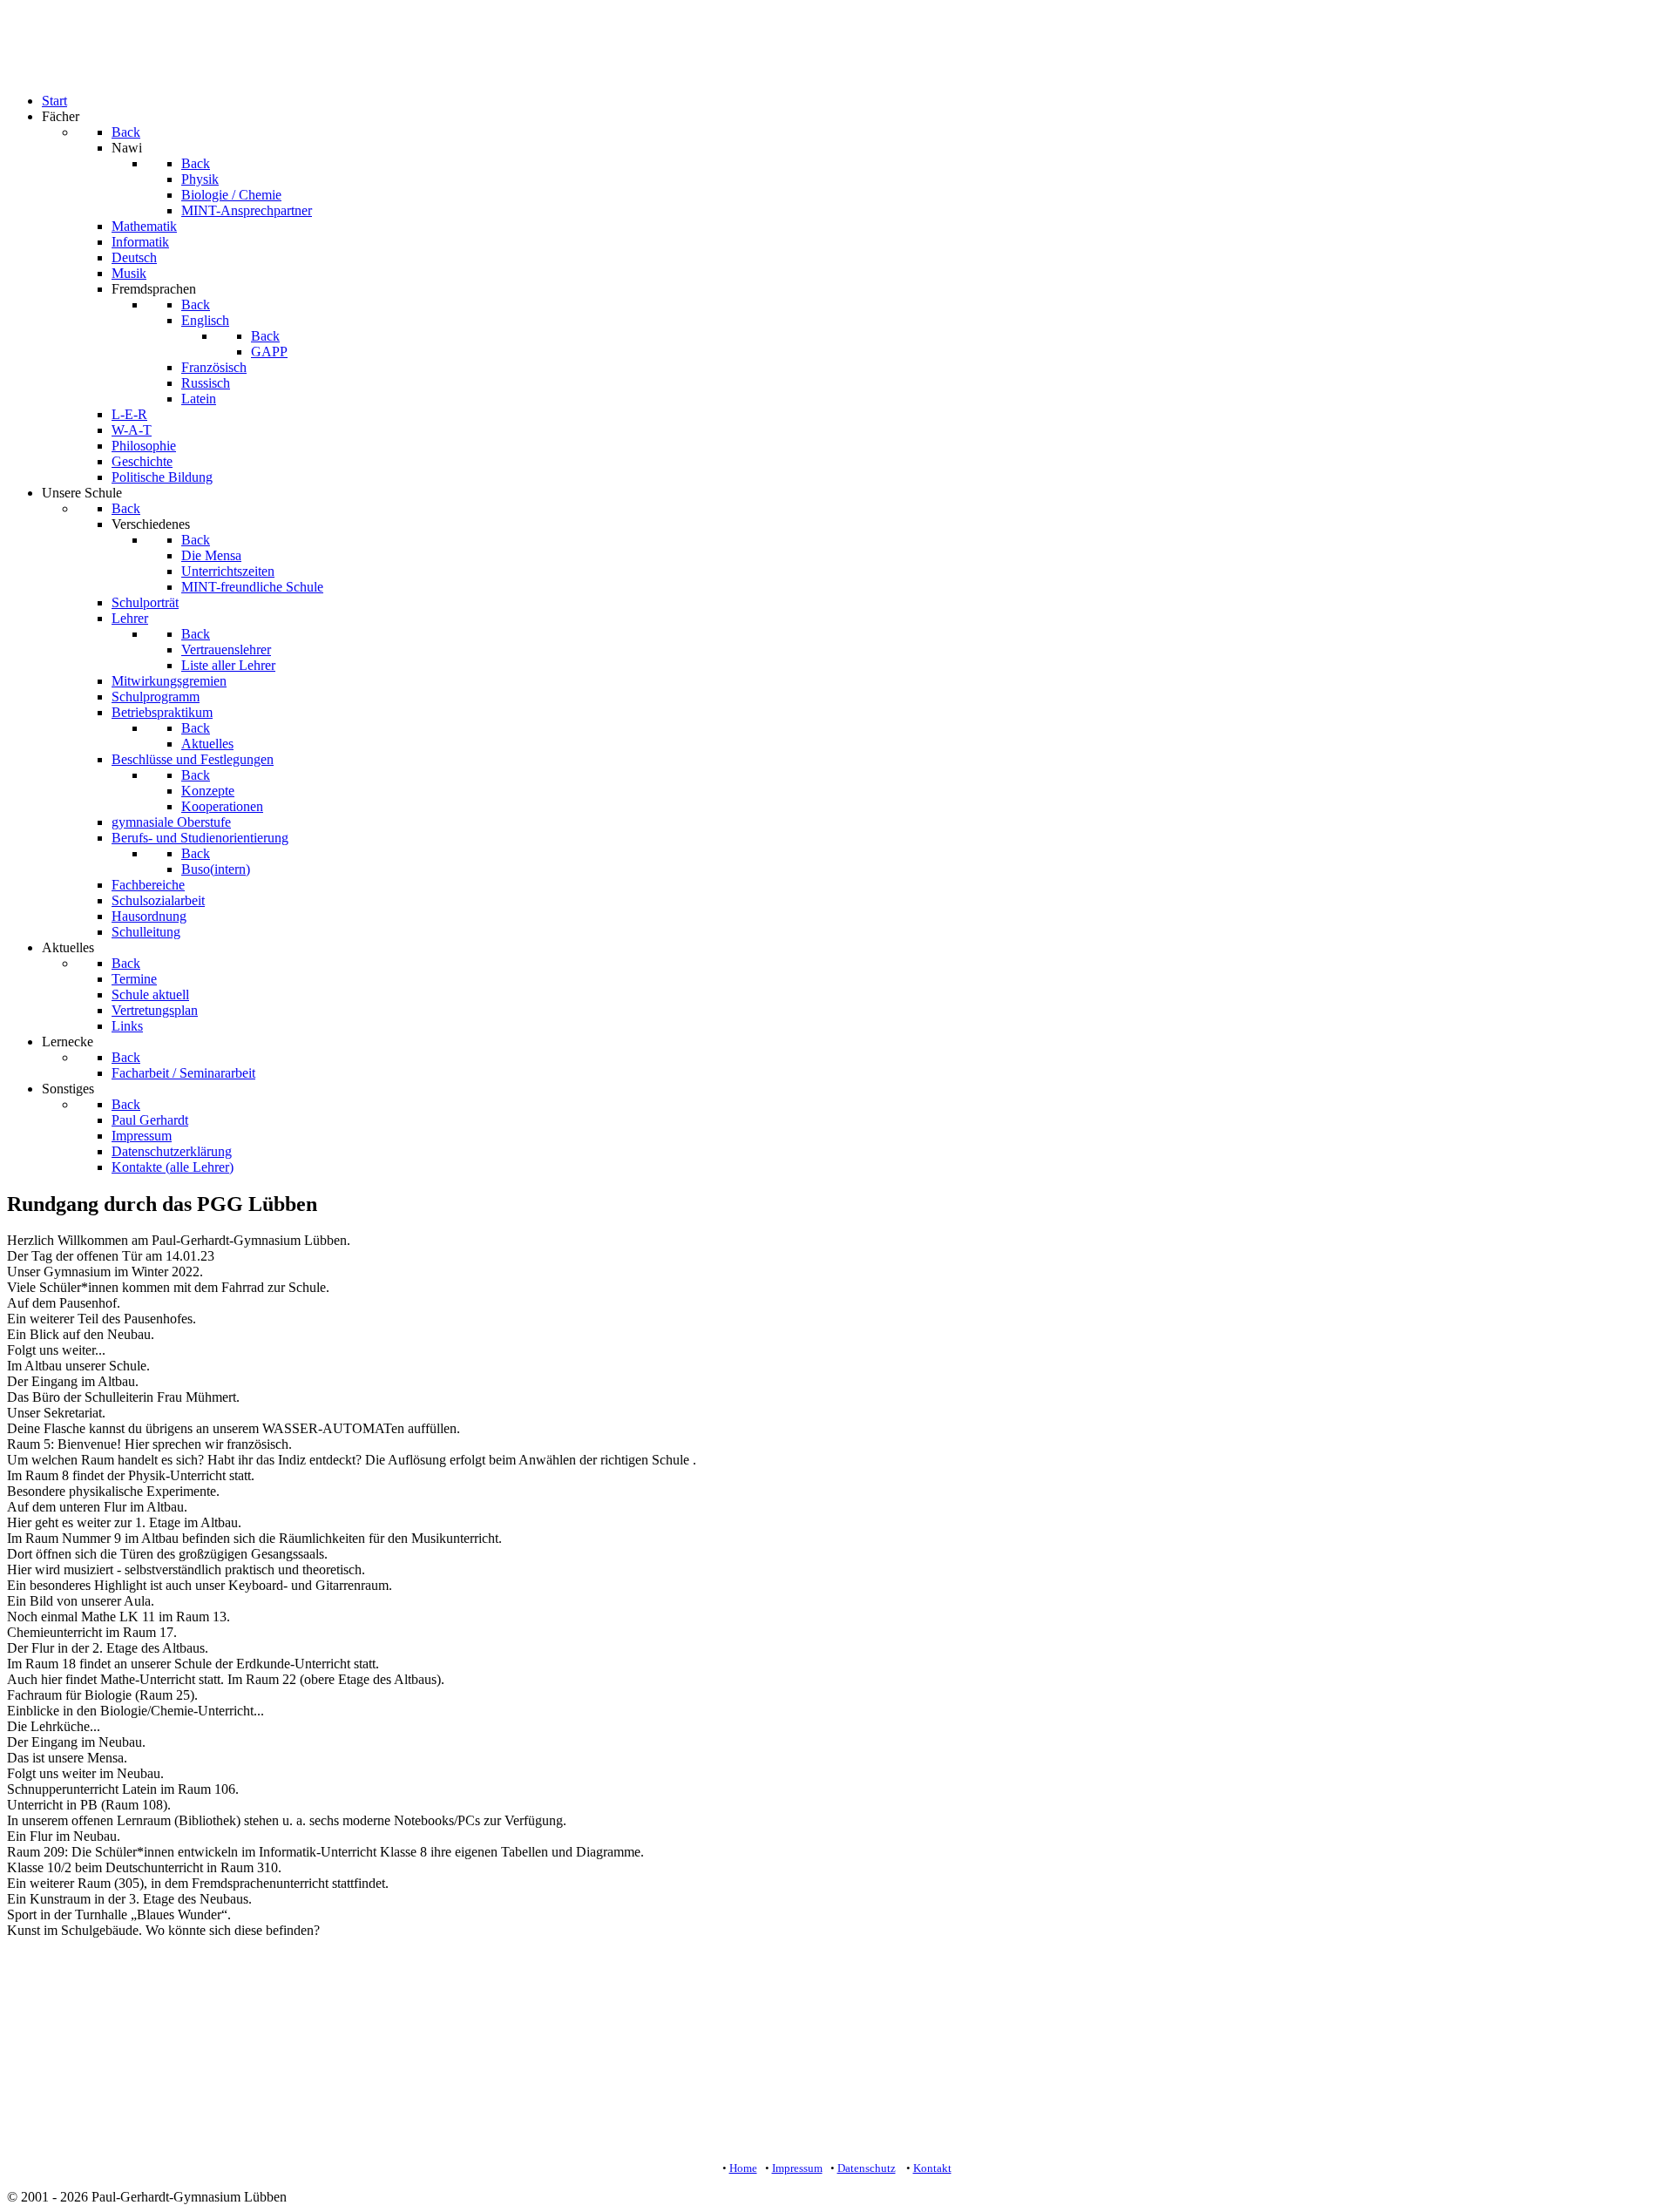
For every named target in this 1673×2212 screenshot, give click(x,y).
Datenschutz (867, 2168)
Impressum (797, 2168)
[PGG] (42, 71)
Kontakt (932, 2168)
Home (743, 2168)
